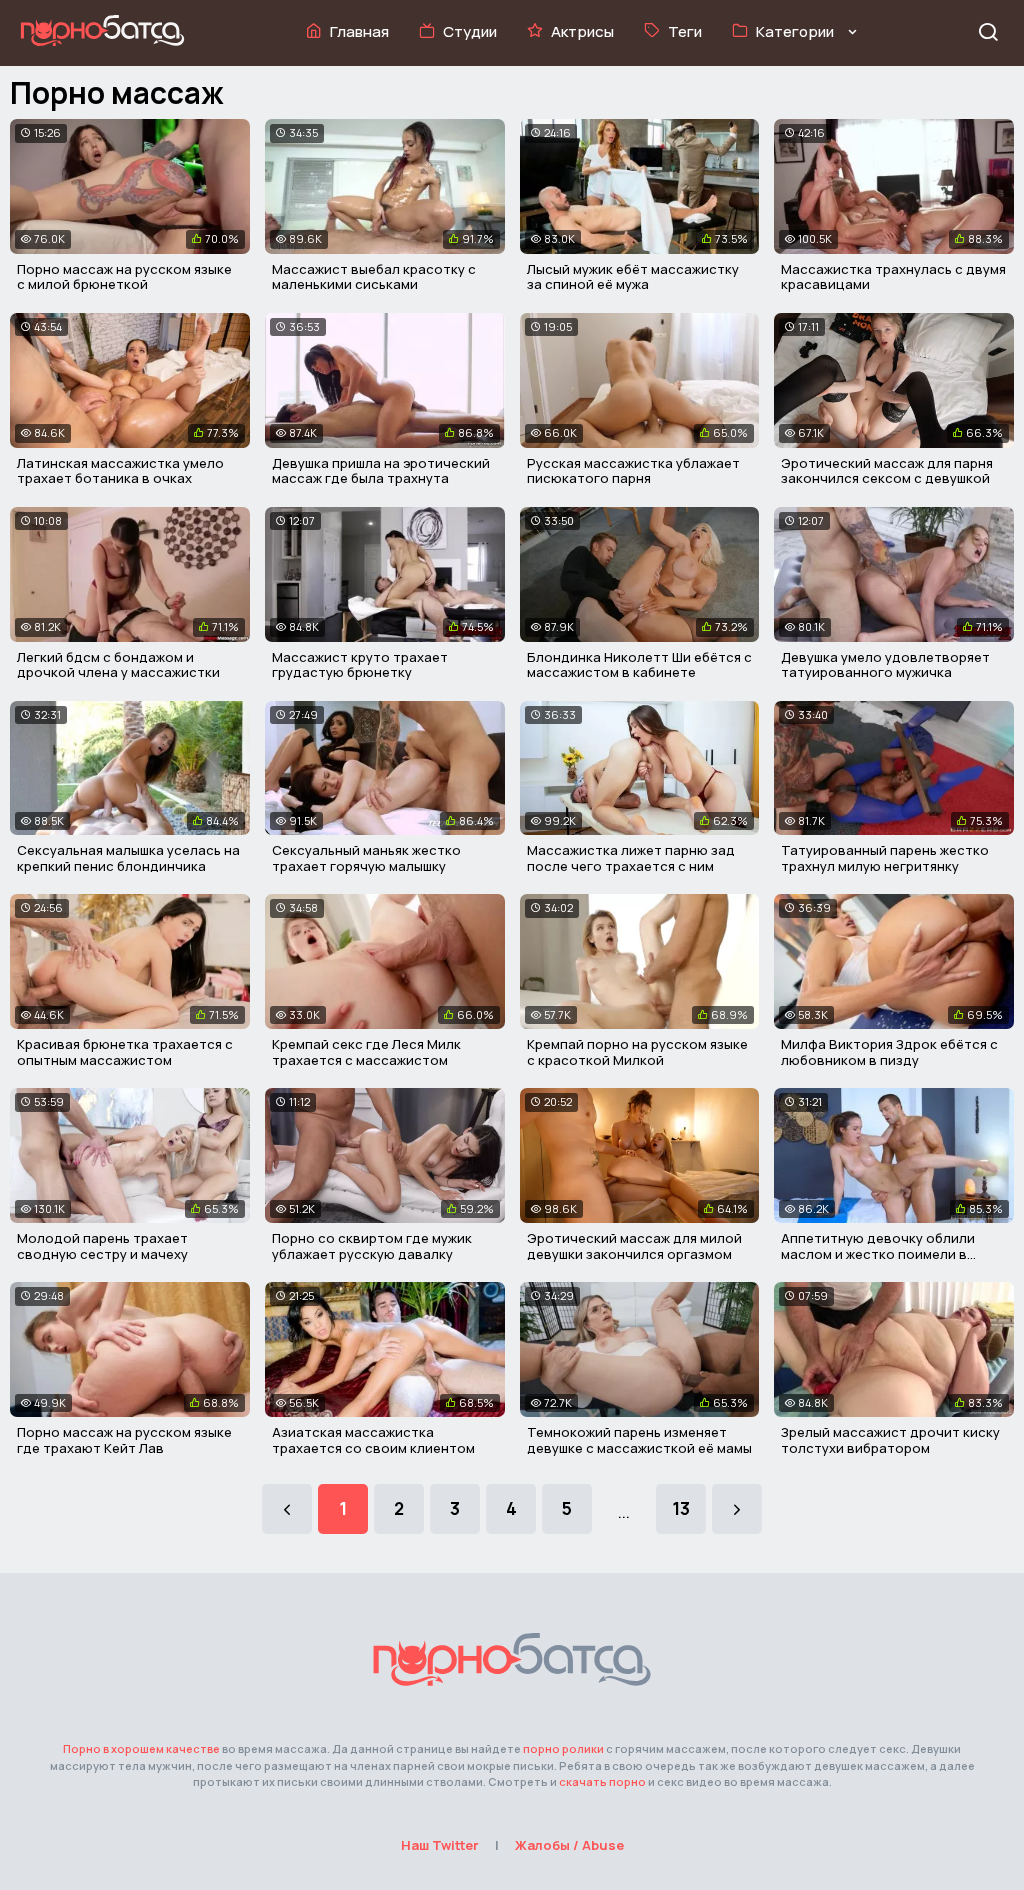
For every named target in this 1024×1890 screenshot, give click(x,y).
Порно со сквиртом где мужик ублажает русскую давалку (372, 1246)
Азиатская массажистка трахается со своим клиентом (373, 1440)
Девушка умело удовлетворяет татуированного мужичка (885, 665)
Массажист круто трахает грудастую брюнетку (360, 665)
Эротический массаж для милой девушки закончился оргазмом (634, 1246)
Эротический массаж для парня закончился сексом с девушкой (887, 471)
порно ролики (563, 1748)
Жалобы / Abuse (569, 1845)
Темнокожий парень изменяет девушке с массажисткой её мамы (639, 1440)
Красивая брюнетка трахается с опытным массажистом (125, 1052)
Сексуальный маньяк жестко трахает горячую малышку (366, 858)
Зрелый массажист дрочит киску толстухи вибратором (890, 1440)
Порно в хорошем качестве (141, 1748)
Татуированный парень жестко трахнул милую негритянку (885, 858)
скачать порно (602, 1781)
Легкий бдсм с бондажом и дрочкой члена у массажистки (118, 665)
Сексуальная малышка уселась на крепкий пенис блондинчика (128, 858)
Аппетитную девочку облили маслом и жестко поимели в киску (878, 1253)
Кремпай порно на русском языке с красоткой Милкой (637, 1052)
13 (681, 1508)
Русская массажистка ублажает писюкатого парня (633, 471)
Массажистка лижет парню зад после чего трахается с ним (631, 858)
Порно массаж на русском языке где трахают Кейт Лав (124, 1440)
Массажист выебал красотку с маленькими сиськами (374, 277)
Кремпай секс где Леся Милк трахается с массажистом (366, 1052)
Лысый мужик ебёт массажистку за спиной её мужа (633, 277)
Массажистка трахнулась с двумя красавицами (893, 277)
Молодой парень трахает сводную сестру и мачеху (102, 1246)
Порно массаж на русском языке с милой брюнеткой (124, 277)
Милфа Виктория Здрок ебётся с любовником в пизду (889, 1052)
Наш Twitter (440, 1845)
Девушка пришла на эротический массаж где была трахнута (381, 471)
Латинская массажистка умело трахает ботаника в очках (120, 471)
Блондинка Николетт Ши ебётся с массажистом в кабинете (639, 665)
